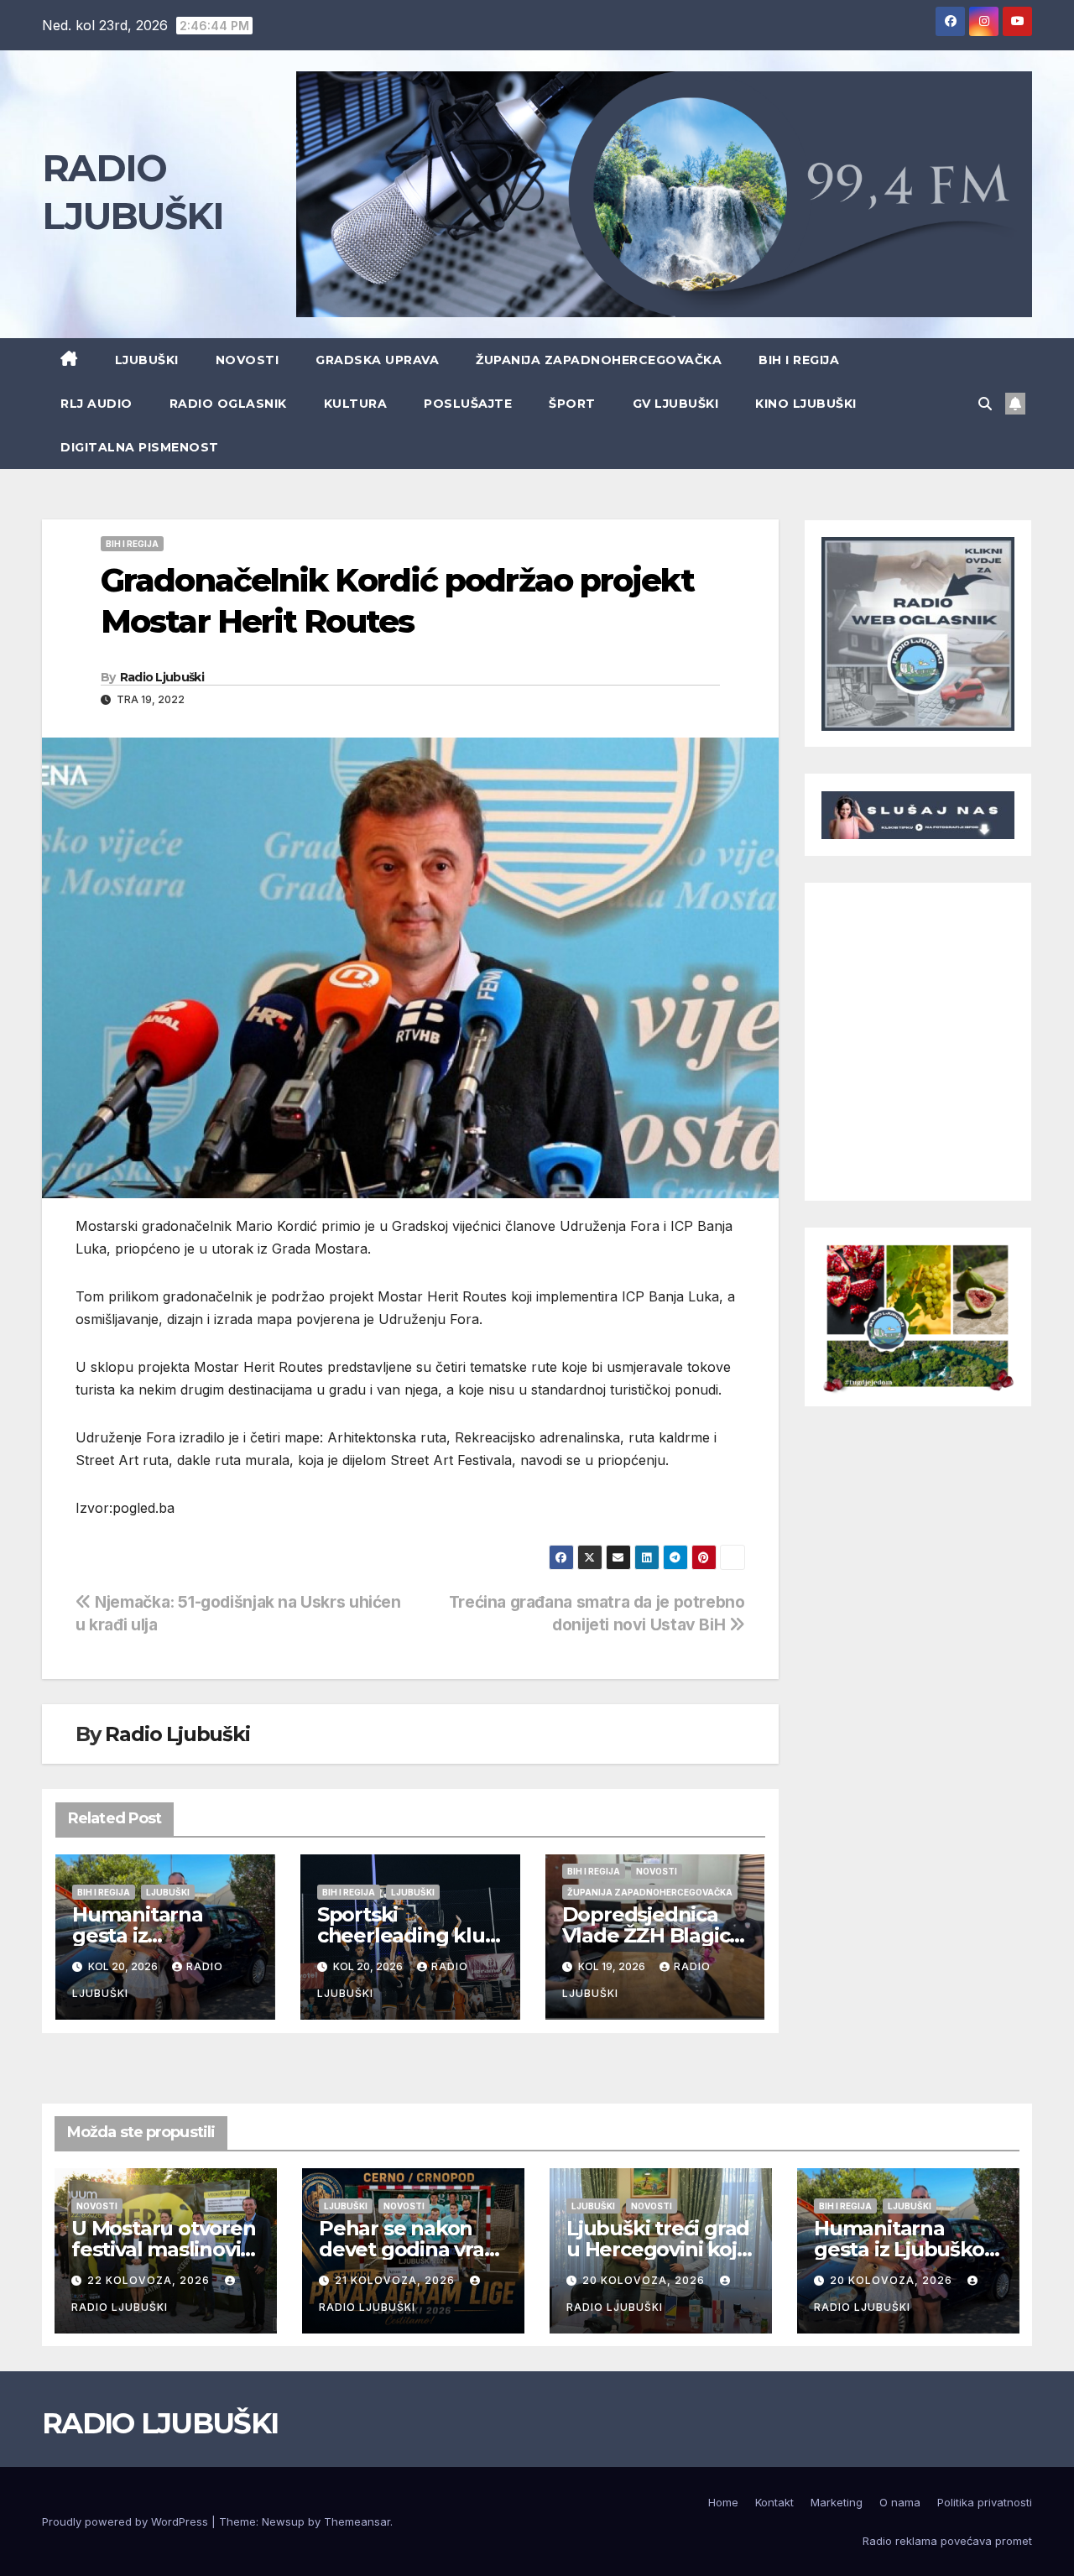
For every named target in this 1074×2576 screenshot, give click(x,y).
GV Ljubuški (676, 404)
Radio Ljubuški (162, 677)
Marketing (837, 2502)
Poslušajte (468, 404)
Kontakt (774, 2502)
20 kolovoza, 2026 (645, 2280)
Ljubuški (147, 360)
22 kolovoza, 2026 (150, 2280)
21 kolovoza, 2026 (396, 2280)
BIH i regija (799, 360)
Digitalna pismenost (140, 447)
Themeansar (357, 2521)
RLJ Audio (96, 404)
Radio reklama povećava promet (947, 2541)
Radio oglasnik (228, 404)
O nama (900, 2502)
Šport (572, 404)
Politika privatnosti (985, 2502)
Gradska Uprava (377, 360)
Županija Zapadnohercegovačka (599, 360)
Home (723, 2502)
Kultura (356, 404)
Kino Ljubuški (806, 404)
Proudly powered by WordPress (127, 2521)
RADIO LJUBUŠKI (160, 2423)
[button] (985, 404)
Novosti (248, 360)
